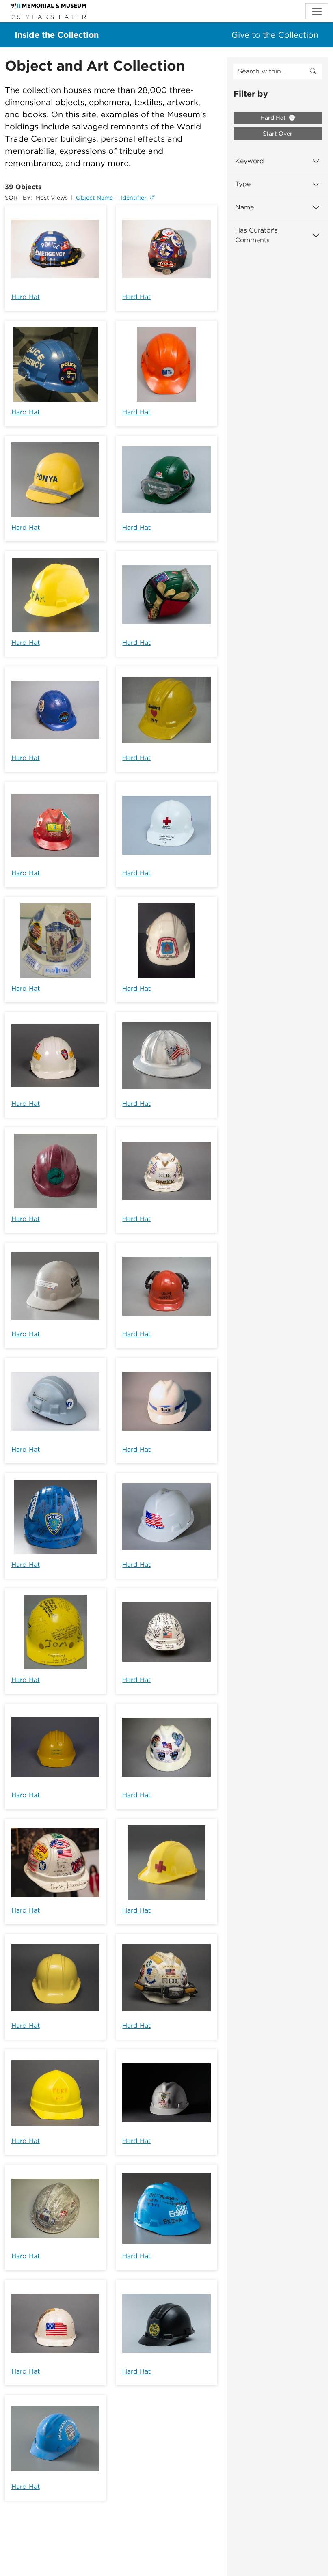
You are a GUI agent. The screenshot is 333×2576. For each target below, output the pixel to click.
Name (244, 207)
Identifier (134, 198)
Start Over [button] (278, 134)
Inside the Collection (57, 35)
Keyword (250, 161)
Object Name (94, 198)
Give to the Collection (275, 35)
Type (243, 184)
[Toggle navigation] (317, 11)
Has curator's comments (256, 235)
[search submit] (313, 71)
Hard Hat (26, 297)
